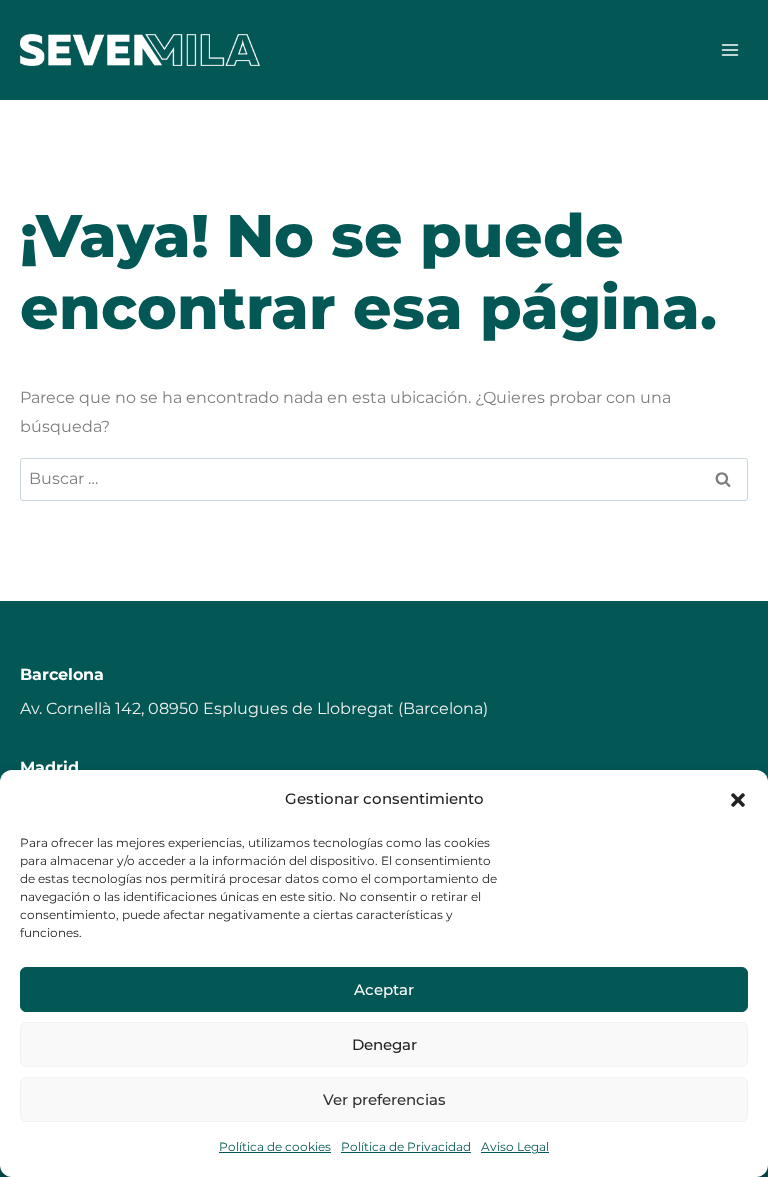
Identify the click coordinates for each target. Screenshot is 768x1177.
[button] (738, 800)
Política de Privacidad (406, 1146)
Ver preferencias (384, 1099)
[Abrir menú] (729, 49)
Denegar (384, 1044)
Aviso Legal (515, 1146)
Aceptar (384, 989)
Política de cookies (275, 1146)
